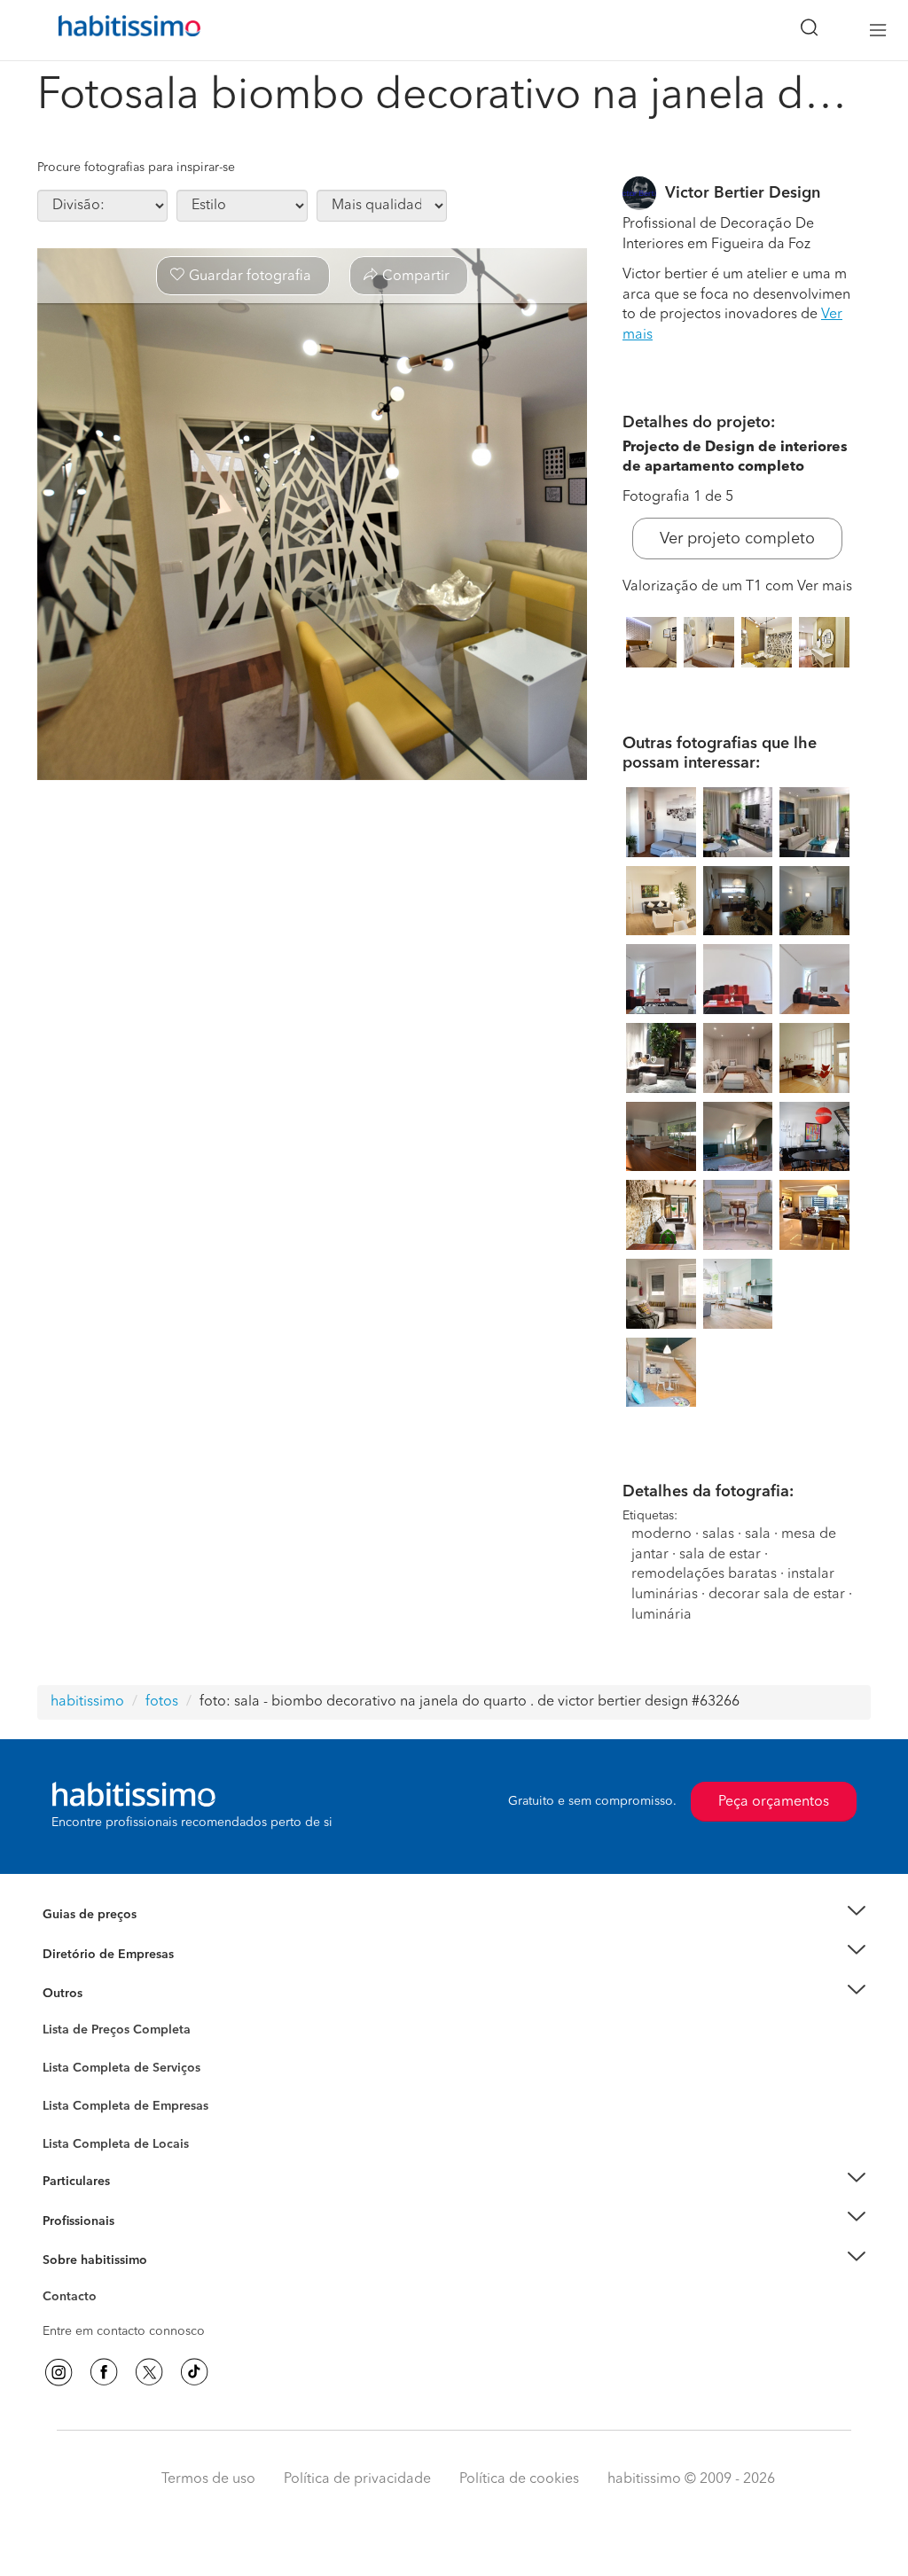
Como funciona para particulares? (138, 2203)
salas (718, 1534)
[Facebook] (104, 2372)
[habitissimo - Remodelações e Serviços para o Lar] (123, 30)
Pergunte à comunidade (110, 2033)
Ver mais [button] (825, 587)
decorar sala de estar (777, 1595)
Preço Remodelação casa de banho (142, 1936)
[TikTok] (194, 2372)
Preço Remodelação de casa (122, 1954)
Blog (56, 2015)
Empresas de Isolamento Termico (137, 2082)
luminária (661, 1615)
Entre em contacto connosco (124, 2331)
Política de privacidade (357, 2479)
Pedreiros (70, 2118)
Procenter (70, 2068)
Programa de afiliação (104, 2317)
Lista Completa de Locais (116, 2144)
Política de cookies (519, 2479)
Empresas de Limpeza (104, 1994)
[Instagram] (59, 2372)
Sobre (60, 2282)
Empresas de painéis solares (123, 1976)
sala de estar (720, 1555)
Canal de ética (83, 2299)
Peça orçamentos (774, 1802)
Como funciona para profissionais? (141, 2243)
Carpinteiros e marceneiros (120, 2135)
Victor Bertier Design (743, 193)
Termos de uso (208, 2479)
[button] (454, 1915)
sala (758, 1534)
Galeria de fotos (88, 2050)
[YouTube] (149, 2372)
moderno (661, 1534)
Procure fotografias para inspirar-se (136, 168)
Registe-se (71, 2221)
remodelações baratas (704, 1574)
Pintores (66, 2100)
